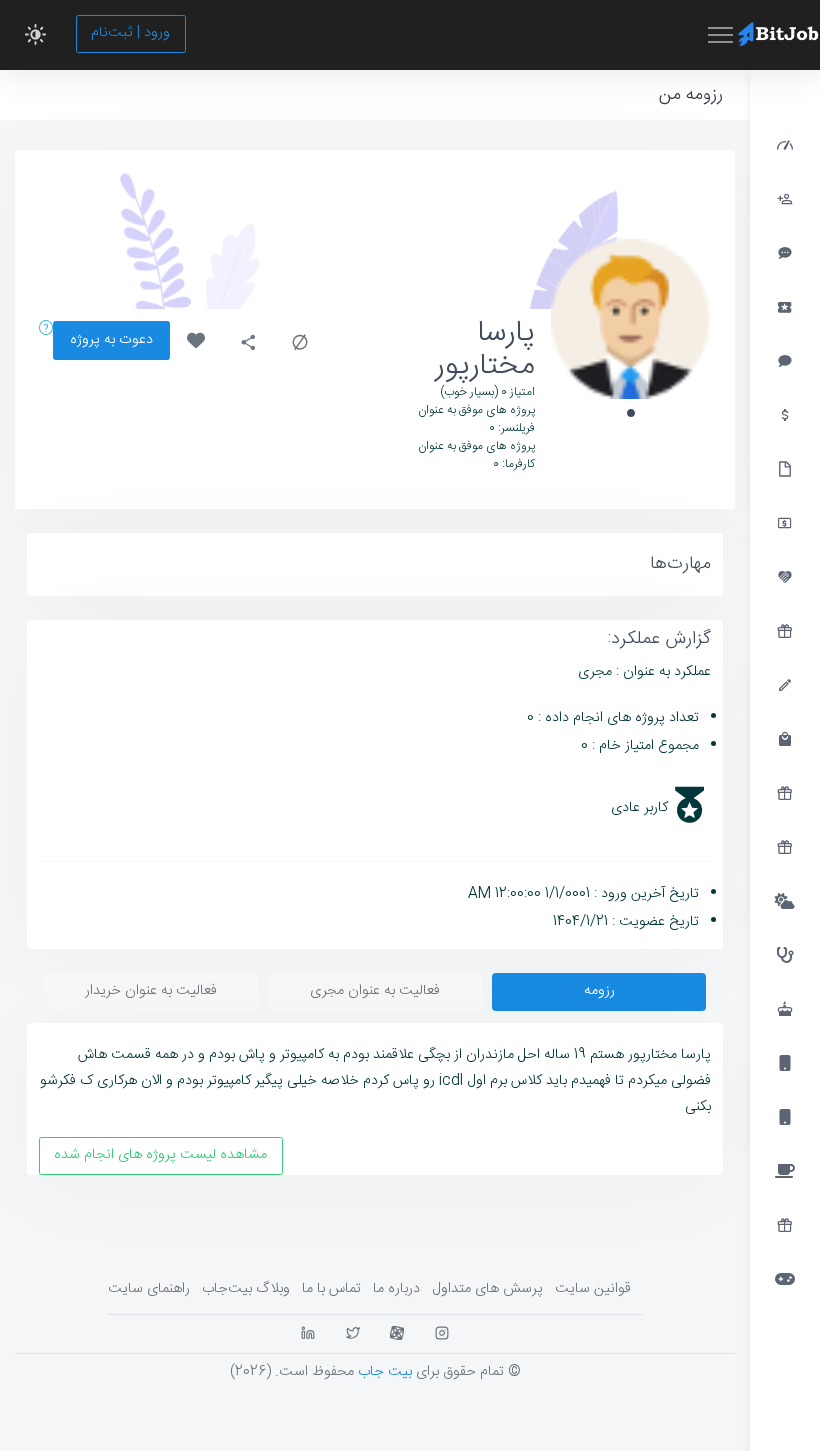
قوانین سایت (593, 1289)
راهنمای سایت (149, 1289)
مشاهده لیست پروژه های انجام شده (160, 1155)
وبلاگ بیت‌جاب (246, 1289)
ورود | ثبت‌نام (130, 33)
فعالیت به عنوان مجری (375, 991)
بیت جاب (385, 1372)
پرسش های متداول (487, 1289)
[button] (35, 35)
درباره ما (396, 1289)
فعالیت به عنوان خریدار (151, 991)
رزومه (599, 991)
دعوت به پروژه (111, 340)
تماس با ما (331, 1289)
